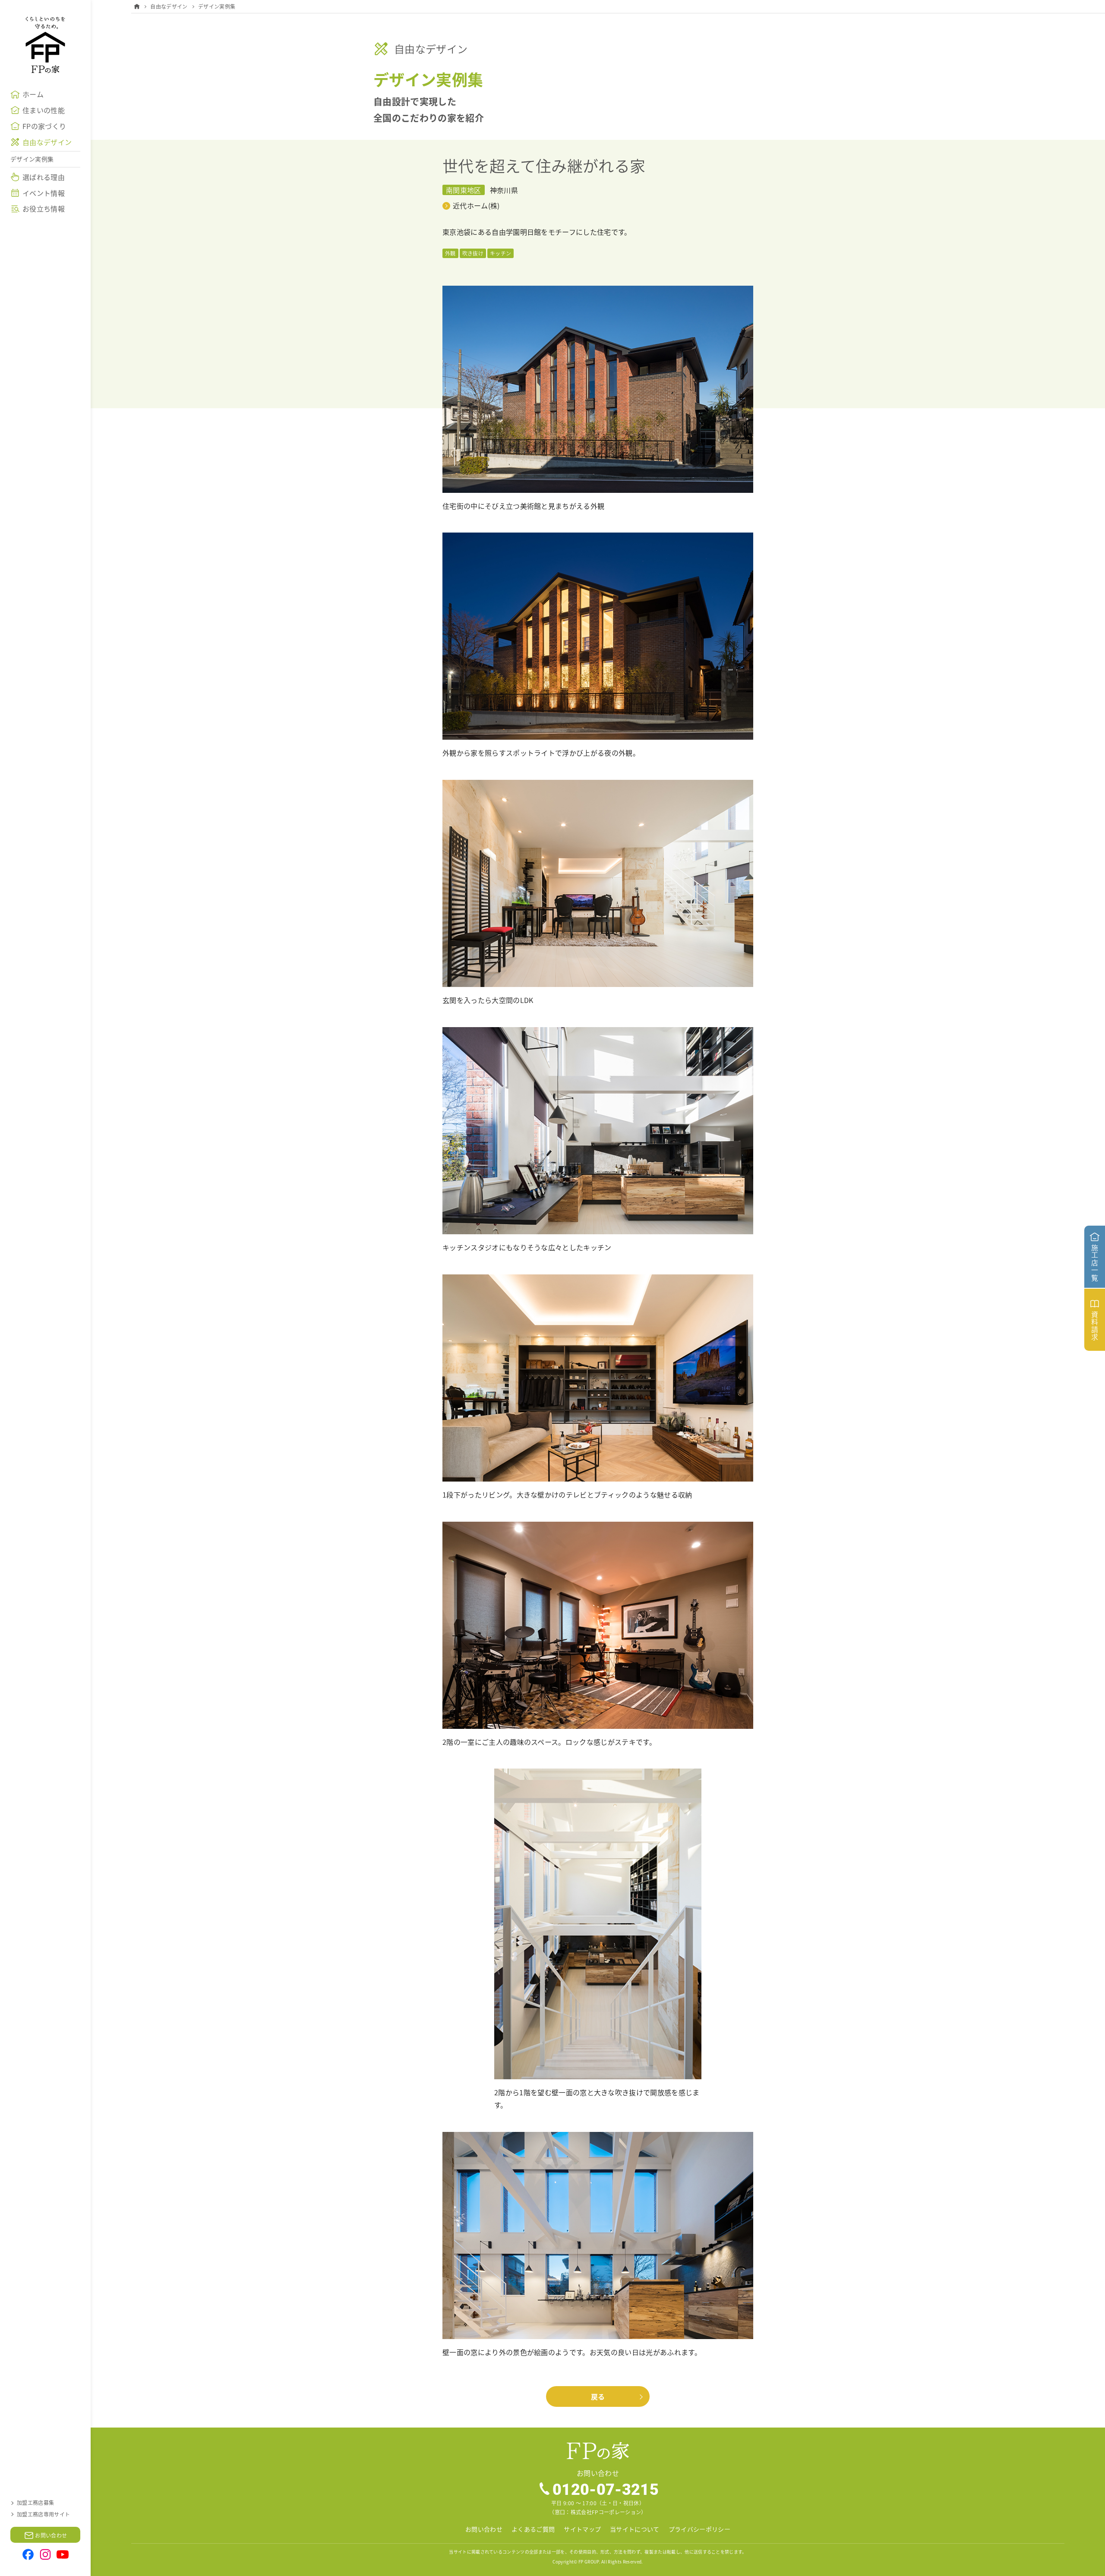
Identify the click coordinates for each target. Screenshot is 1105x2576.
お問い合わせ (484, 2529)
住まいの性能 (44, 110)
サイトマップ (582, 2529)
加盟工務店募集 (35, 2502)
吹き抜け (473, 253)
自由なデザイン (47, 142)
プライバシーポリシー (699, 2529)
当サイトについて (635, 2529)
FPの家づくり (44, 126)
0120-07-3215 (606, 2489)
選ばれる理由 (44, 177)
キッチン (500, 253)
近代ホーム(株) (476, 205)
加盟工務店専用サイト (43, 2514)
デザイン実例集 (32, 159)
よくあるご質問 (533, 2529)
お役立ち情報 (44, 208)
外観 (450, 253)
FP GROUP (589, 2562)
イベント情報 (44, 193)
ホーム (33, 94)
